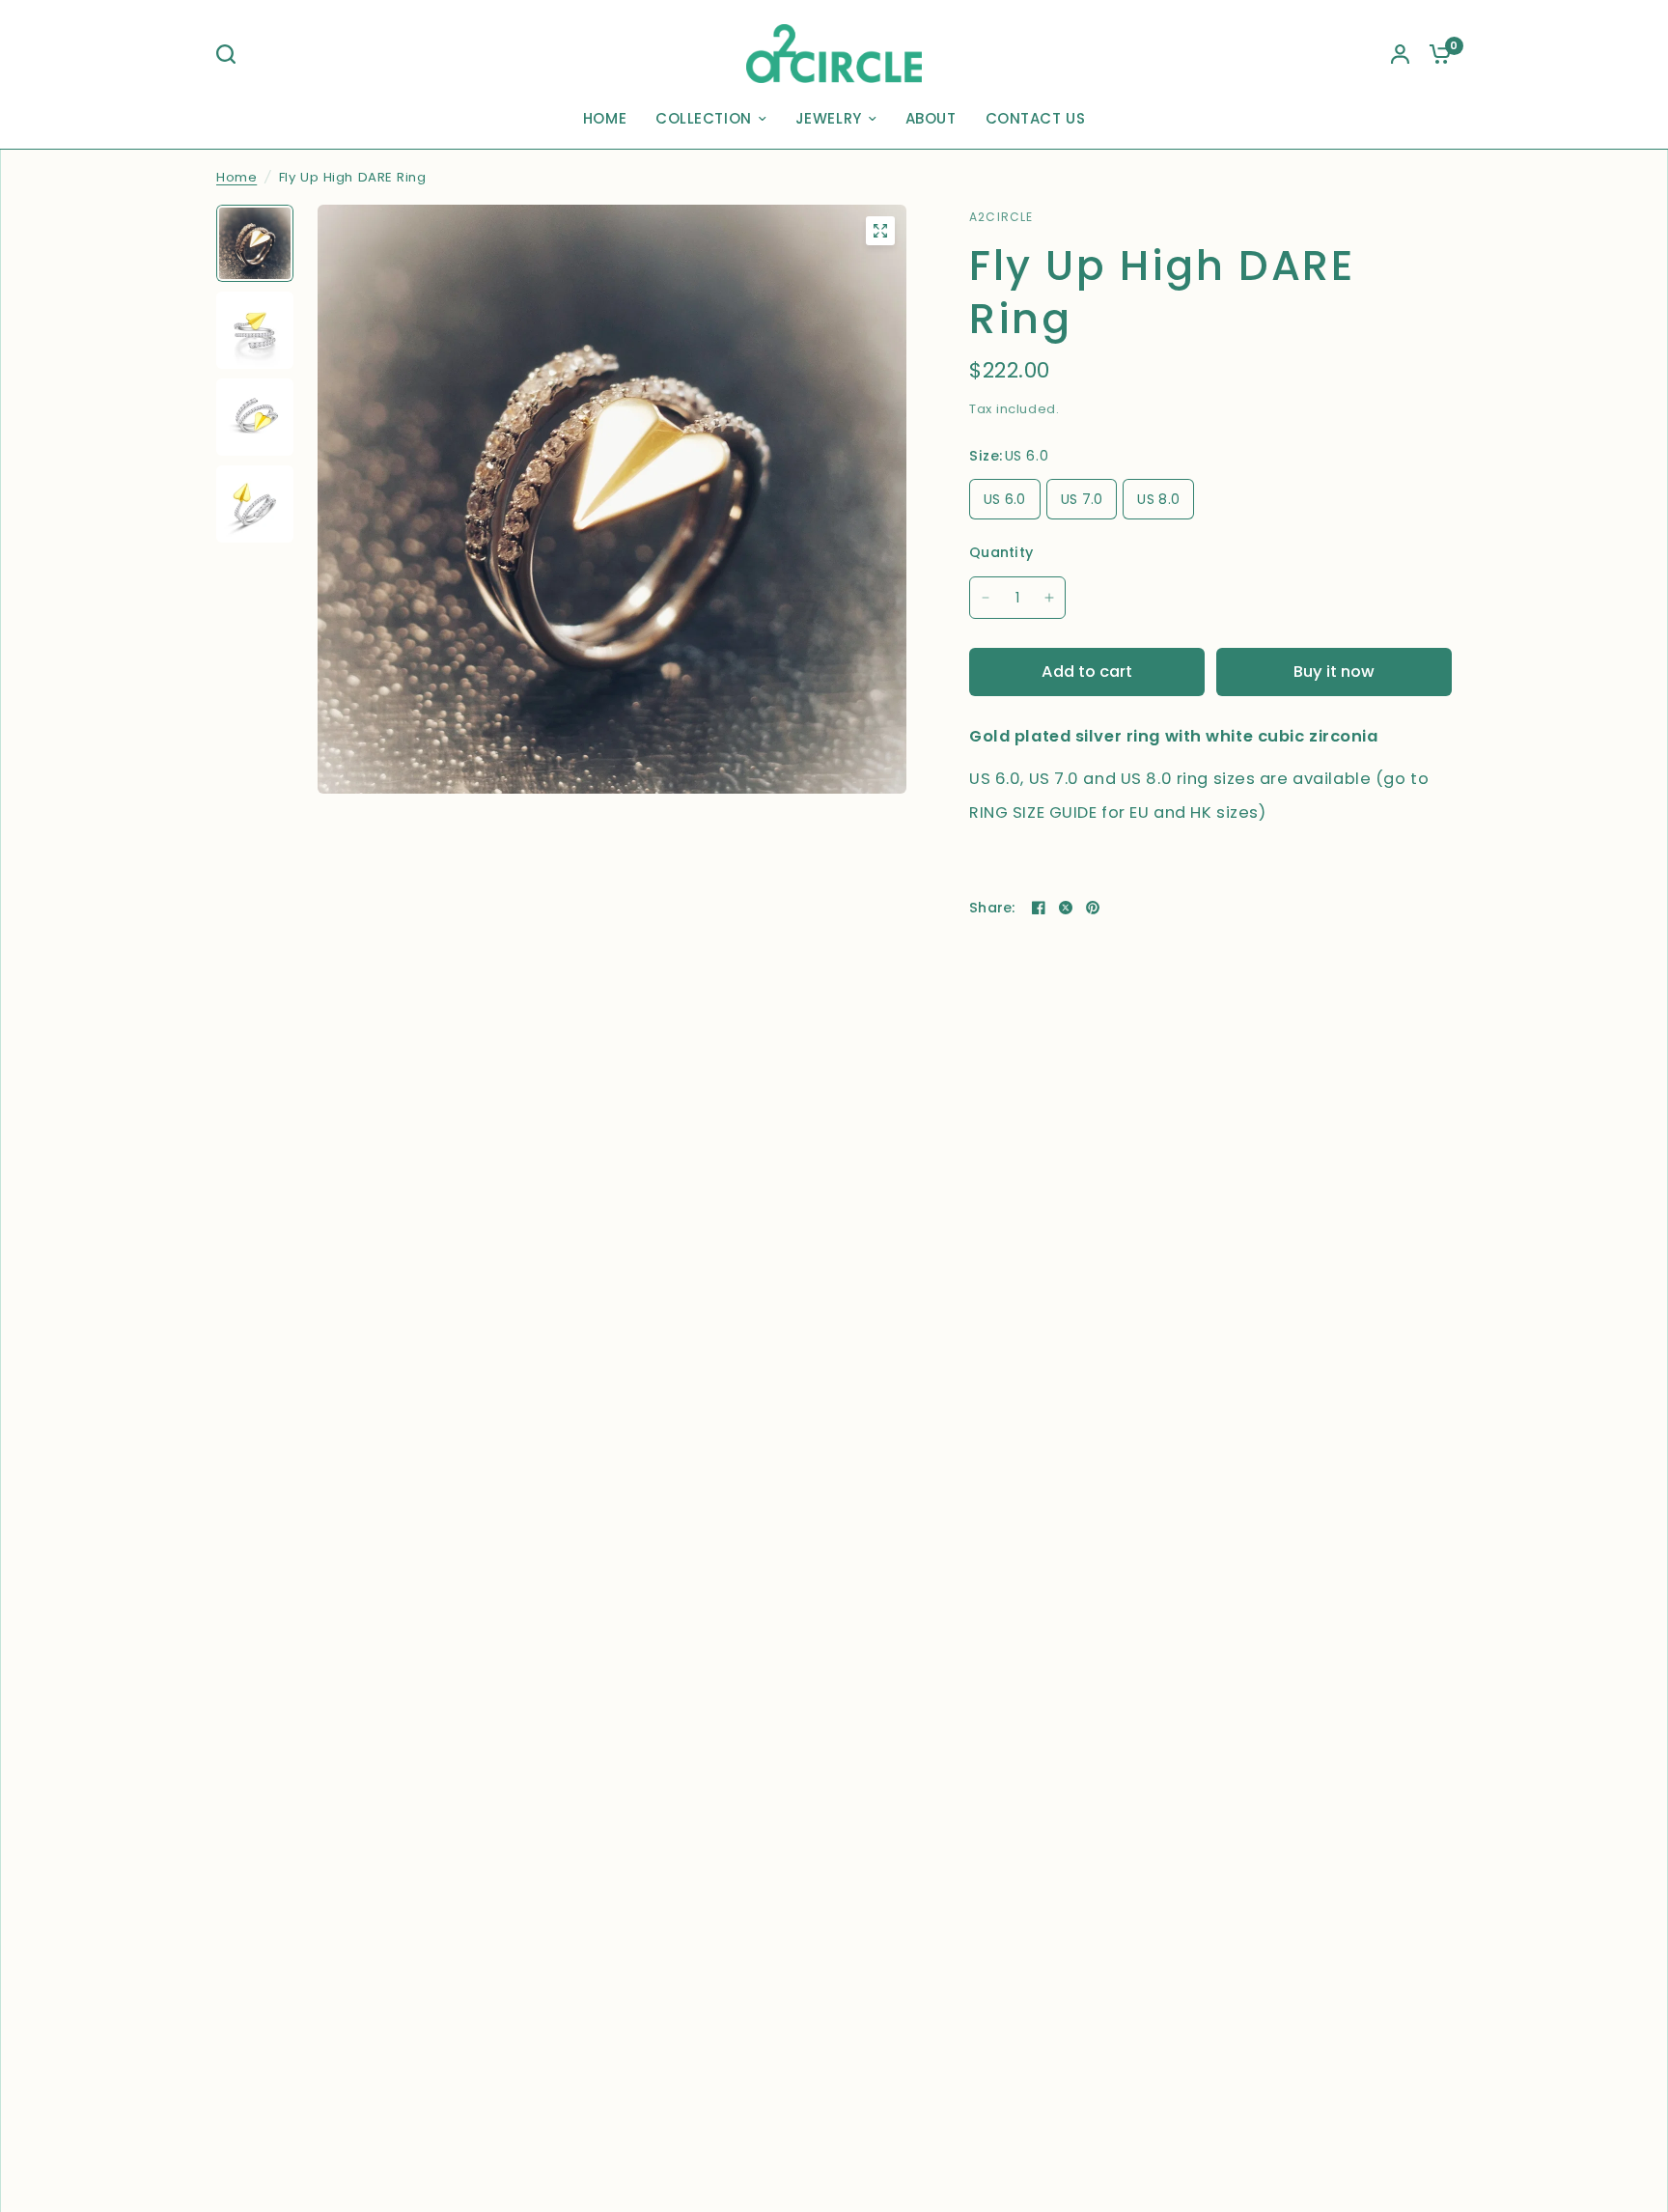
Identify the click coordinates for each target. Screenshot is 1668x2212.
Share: (992, 908)
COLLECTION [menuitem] (704, 118)
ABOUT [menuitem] (931, 118)
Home (236, 177)
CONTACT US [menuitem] (1036, 118)
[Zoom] (880, 231)
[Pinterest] (1093, 908)
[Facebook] (1039, 908)
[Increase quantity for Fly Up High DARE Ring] (1049, 598)
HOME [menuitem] (605, 118)
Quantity (1001, 552)
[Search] (231, 54)
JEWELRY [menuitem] (829, 118)
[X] (1066, 908)
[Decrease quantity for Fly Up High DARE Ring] (986, 598)
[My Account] (1400, 54)
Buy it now (1334, 672)
